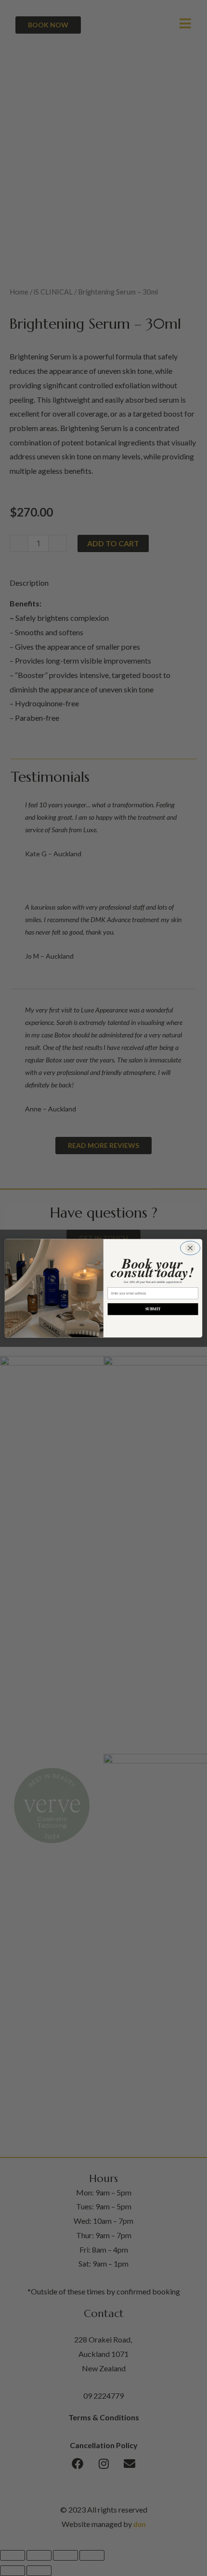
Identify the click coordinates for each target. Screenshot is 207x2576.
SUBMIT (153, 1309)
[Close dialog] (190, 1248)
